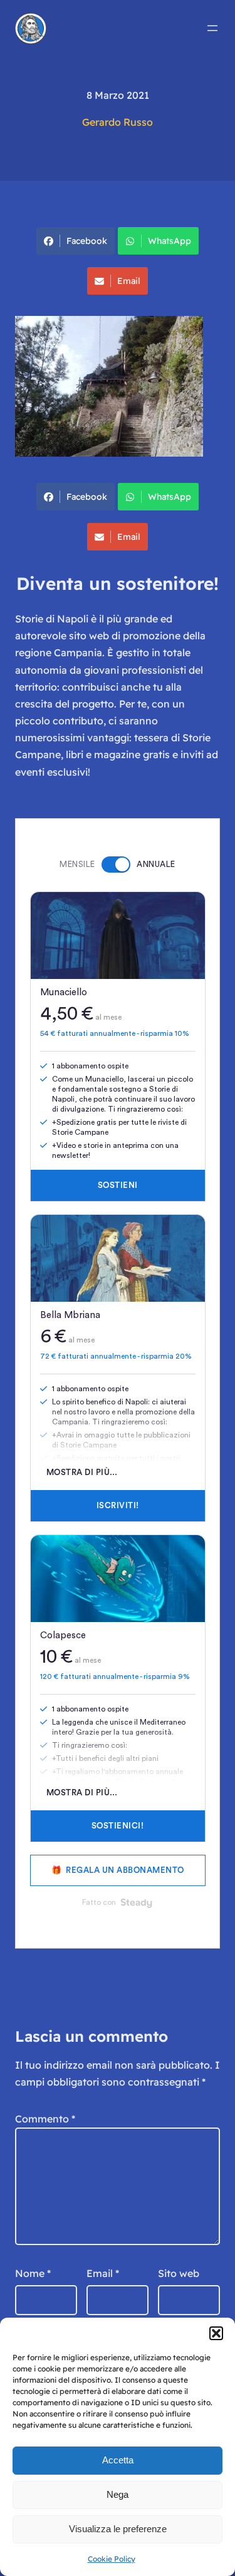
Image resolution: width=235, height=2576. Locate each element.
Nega (118, 2494)
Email (129, 281)
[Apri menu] (212, 28)
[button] (216, 2333)
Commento (45, 2119)
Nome (33, 2273)
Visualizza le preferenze (118, 2529)
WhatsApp (170, 241)
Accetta (118, 2460)
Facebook (87, 241)
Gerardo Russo (118, 122)
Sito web (179, 2273)
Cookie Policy (112, 2559)
